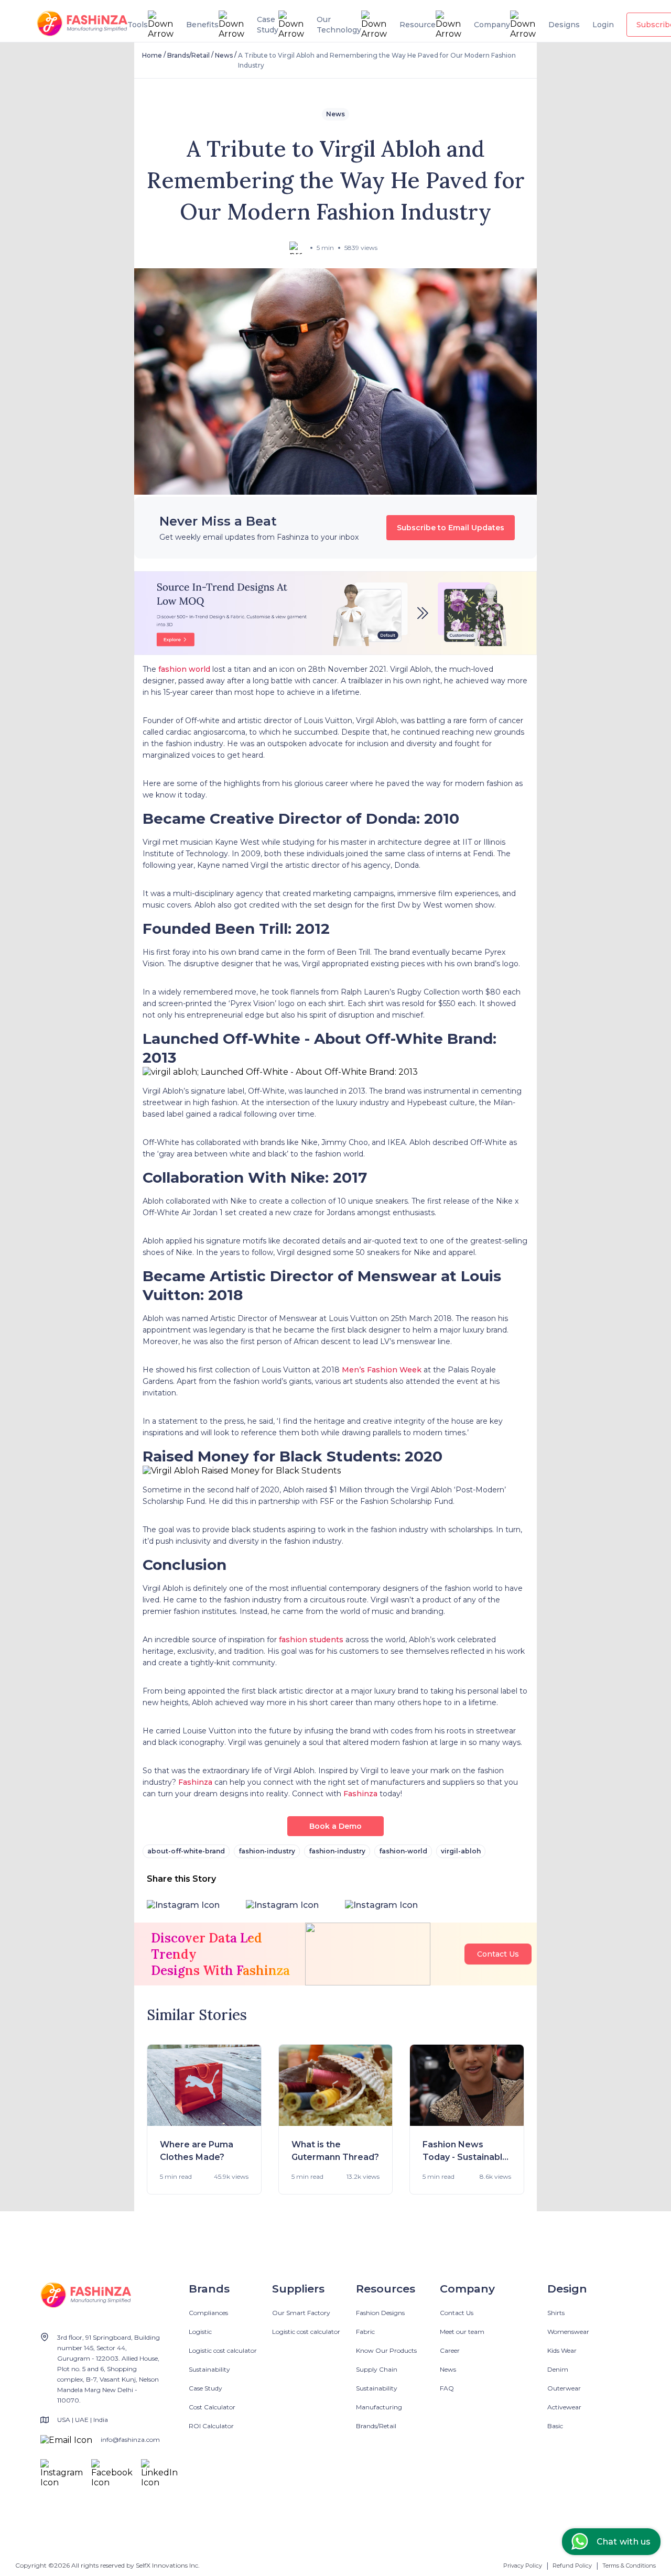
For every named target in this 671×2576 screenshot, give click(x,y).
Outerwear (564, 2388)
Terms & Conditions (629, 2566)
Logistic (200, 2332)
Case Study (205, 2388)
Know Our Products (386, 2350)
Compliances (208, 2313)
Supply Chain (377, 2369)
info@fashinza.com (130, 2439)
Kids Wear (562, 2350)
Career (450, 2350)
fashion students (311, 1640)
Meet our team (462, 2332)
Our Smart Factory (301, 2313)
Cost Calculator (212, 2407)
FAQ (447, 2388)
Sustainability (209, 2369)
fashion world (184, 669)
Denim (558, 2369)
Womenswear (568, 2332)
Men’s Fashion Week (382, 1370)
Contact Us (498, 1954)
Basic (555, 2426)
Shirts (556, 2313)
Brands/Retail (188, 55)
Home (152, 55)
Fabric (365, 2332)
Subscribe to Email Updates (451, 528)
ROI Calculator (211, 2426)
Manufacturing (379, 2407)
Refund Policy (572, 2566)
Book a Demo (335, 1826)
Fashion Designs (380, 2313)
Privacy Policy (523, 2566)
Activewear (564, 2407)
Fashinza (195, 1782)
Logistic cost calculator (223, 2350)
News (224, 55)
